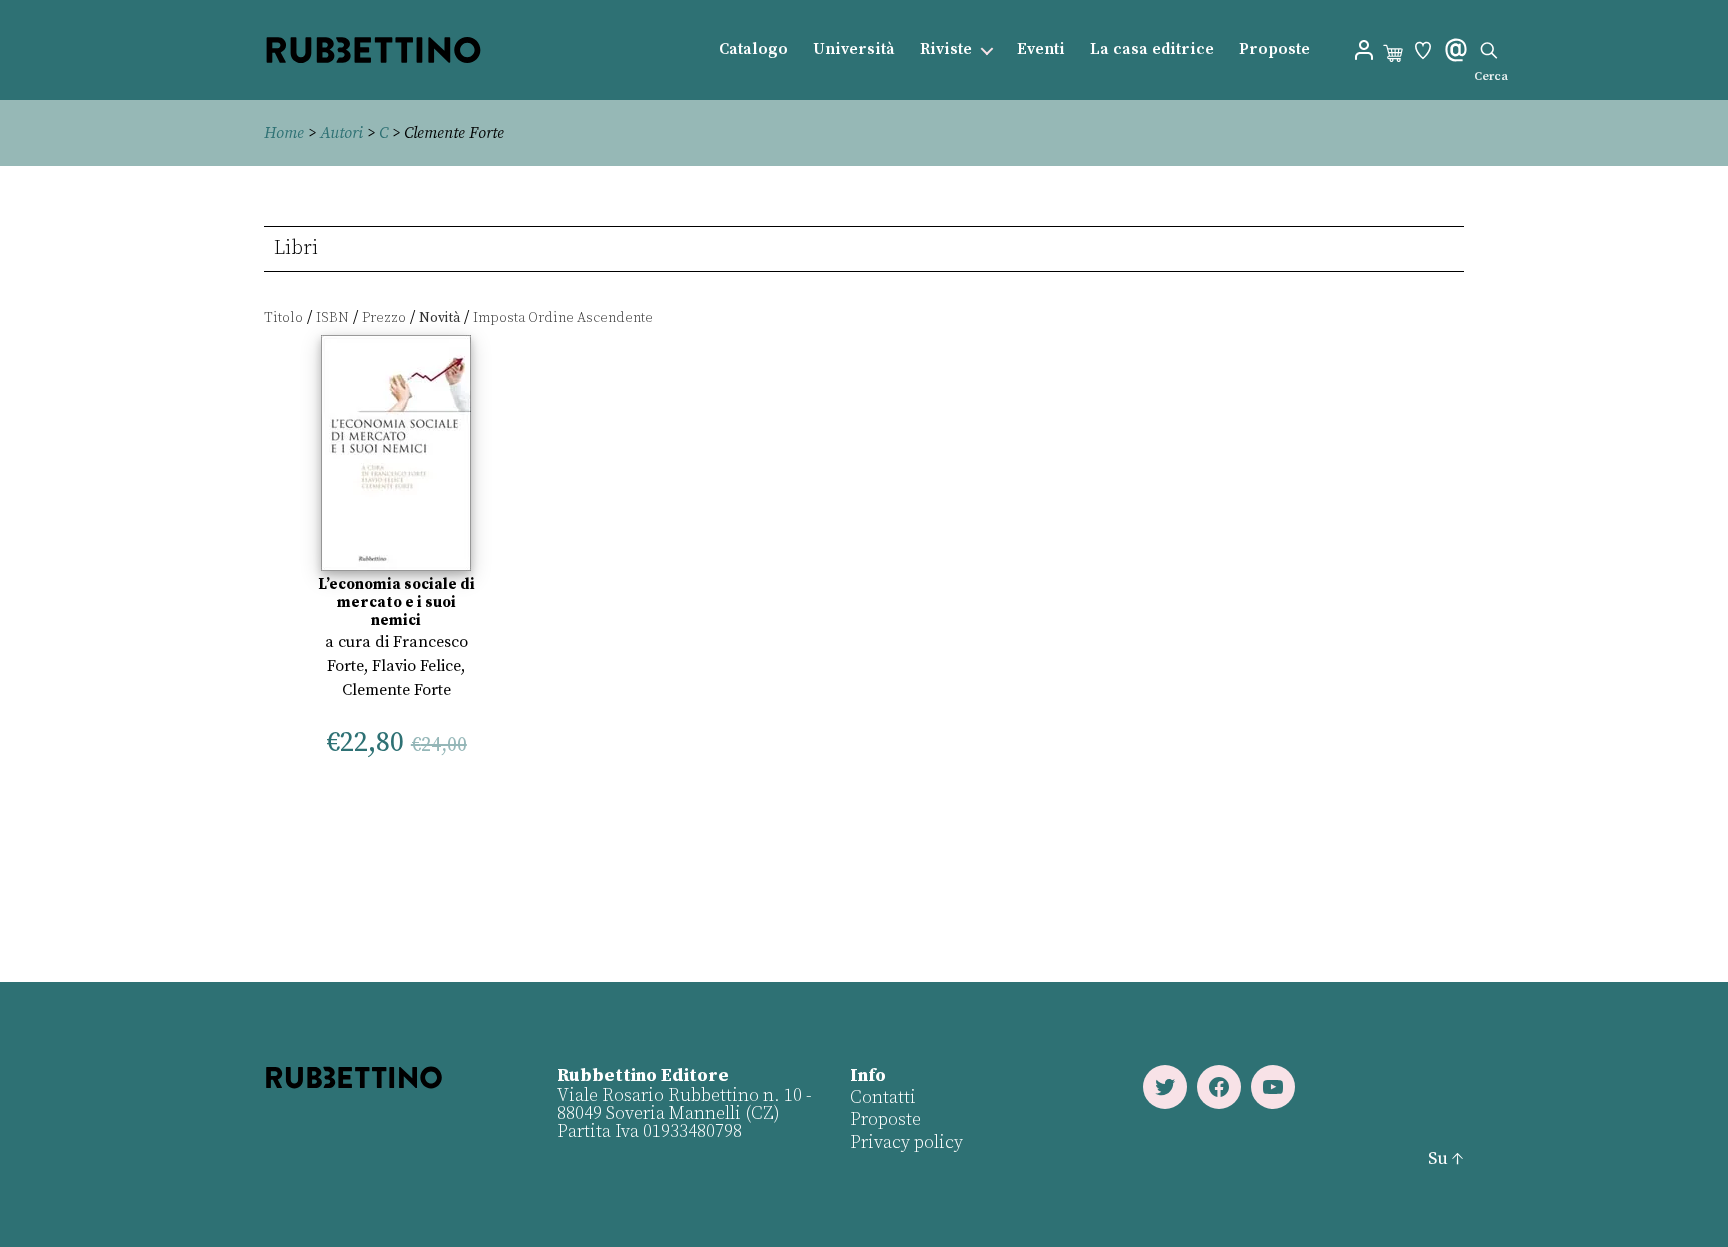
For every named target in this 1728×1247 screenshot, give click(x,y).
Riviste (946, 49)
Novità (439, 318)
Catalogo (753, 49)
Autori (341, 133)
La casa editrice (1152, 49)
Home (284, 133)
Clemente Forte (396, 690)
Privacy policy (906, 1142)
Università (854, 49)
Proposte (1274, 49)
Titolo (283, 318)
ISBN (332, 318)
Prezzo (384, 318)
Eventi (1041, 49)
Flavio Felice (416, 666)
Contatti (883, 1097)
